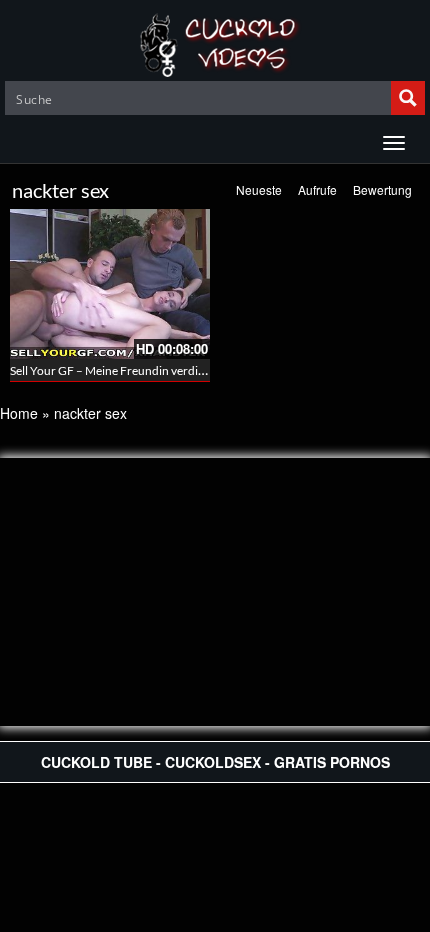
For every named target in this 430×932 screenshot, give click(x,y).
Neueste (259, 189)
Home (19, 413)
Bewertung (382, 189)
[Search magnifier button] (408, 98)
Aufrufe (317, 189)
